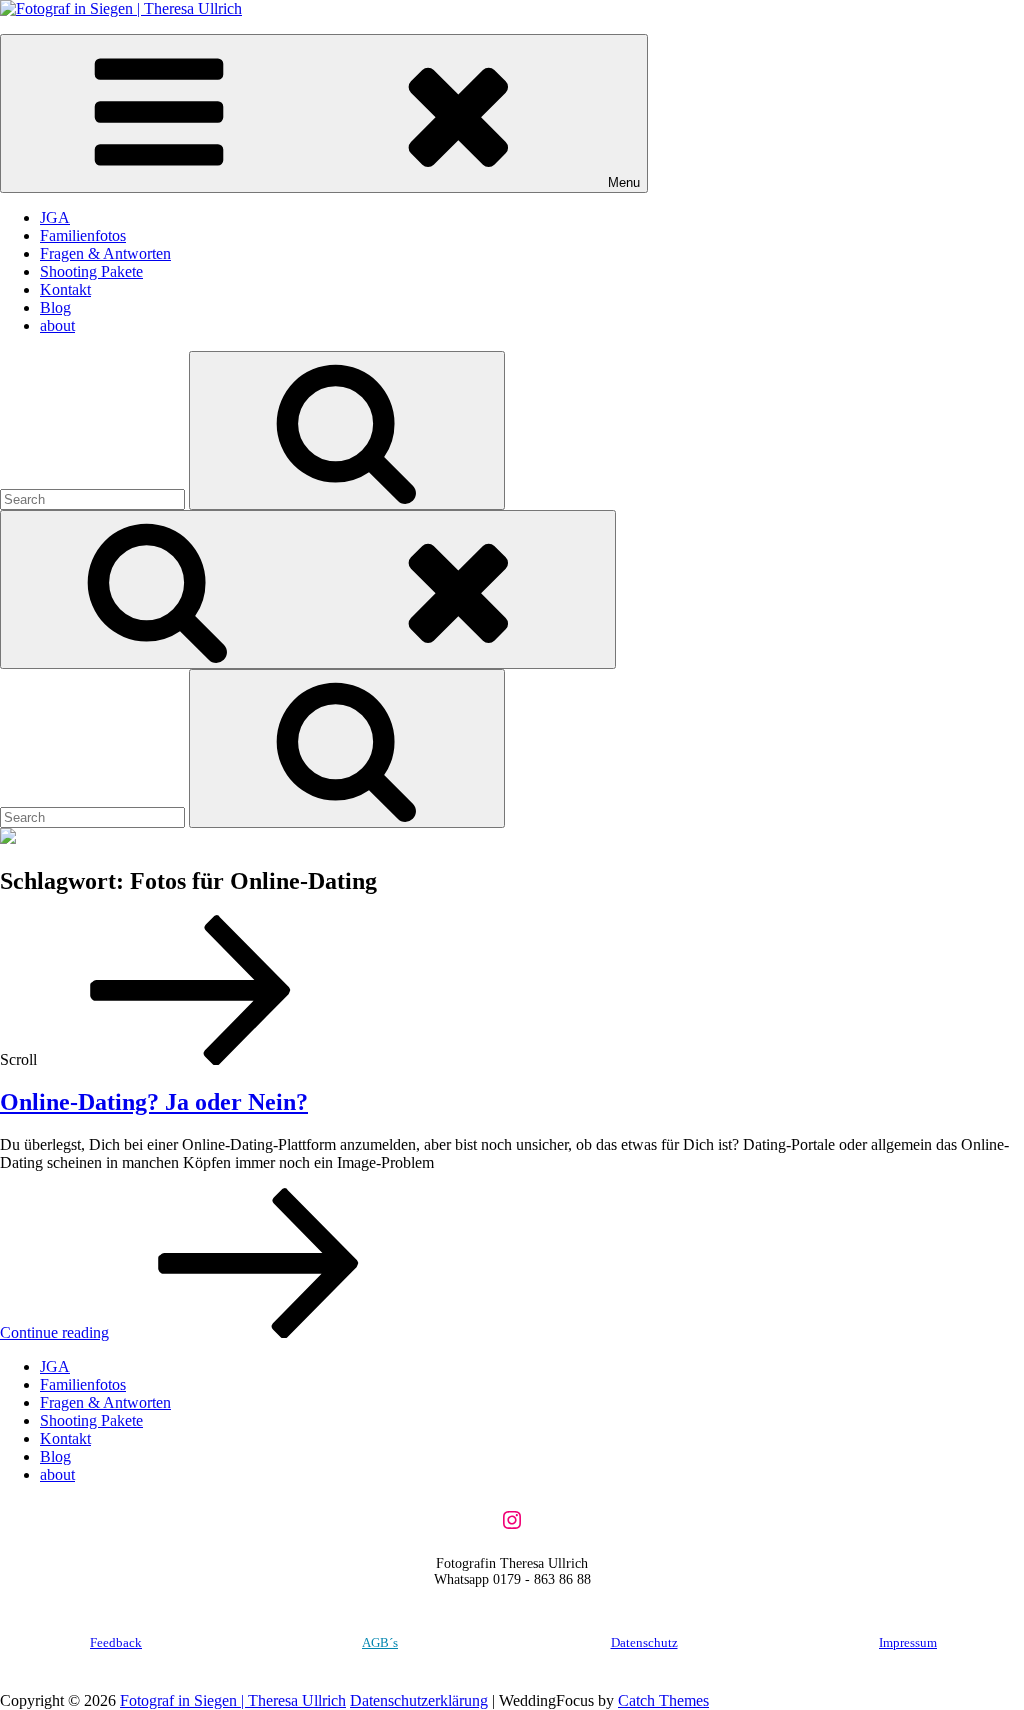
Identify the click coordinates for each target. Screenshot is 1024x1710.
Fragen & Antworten (105, 253)
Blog (55, 307)
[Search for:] (94, 498)
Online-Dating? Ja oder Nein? (154, 1102)
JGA (55, 217)
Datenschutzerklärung (419, 1700)
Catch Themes (663, 1700)
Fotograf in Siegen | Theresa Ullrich (233, 1700)
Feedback (116, 1642)
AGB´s (380, 1642)
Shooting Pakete (91, 271)
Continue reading (204, 1332)
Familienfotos (83, 235)
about (57, 325)
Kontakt (65, 289)
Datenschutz (644, 1642)
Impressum (908, 1642)
